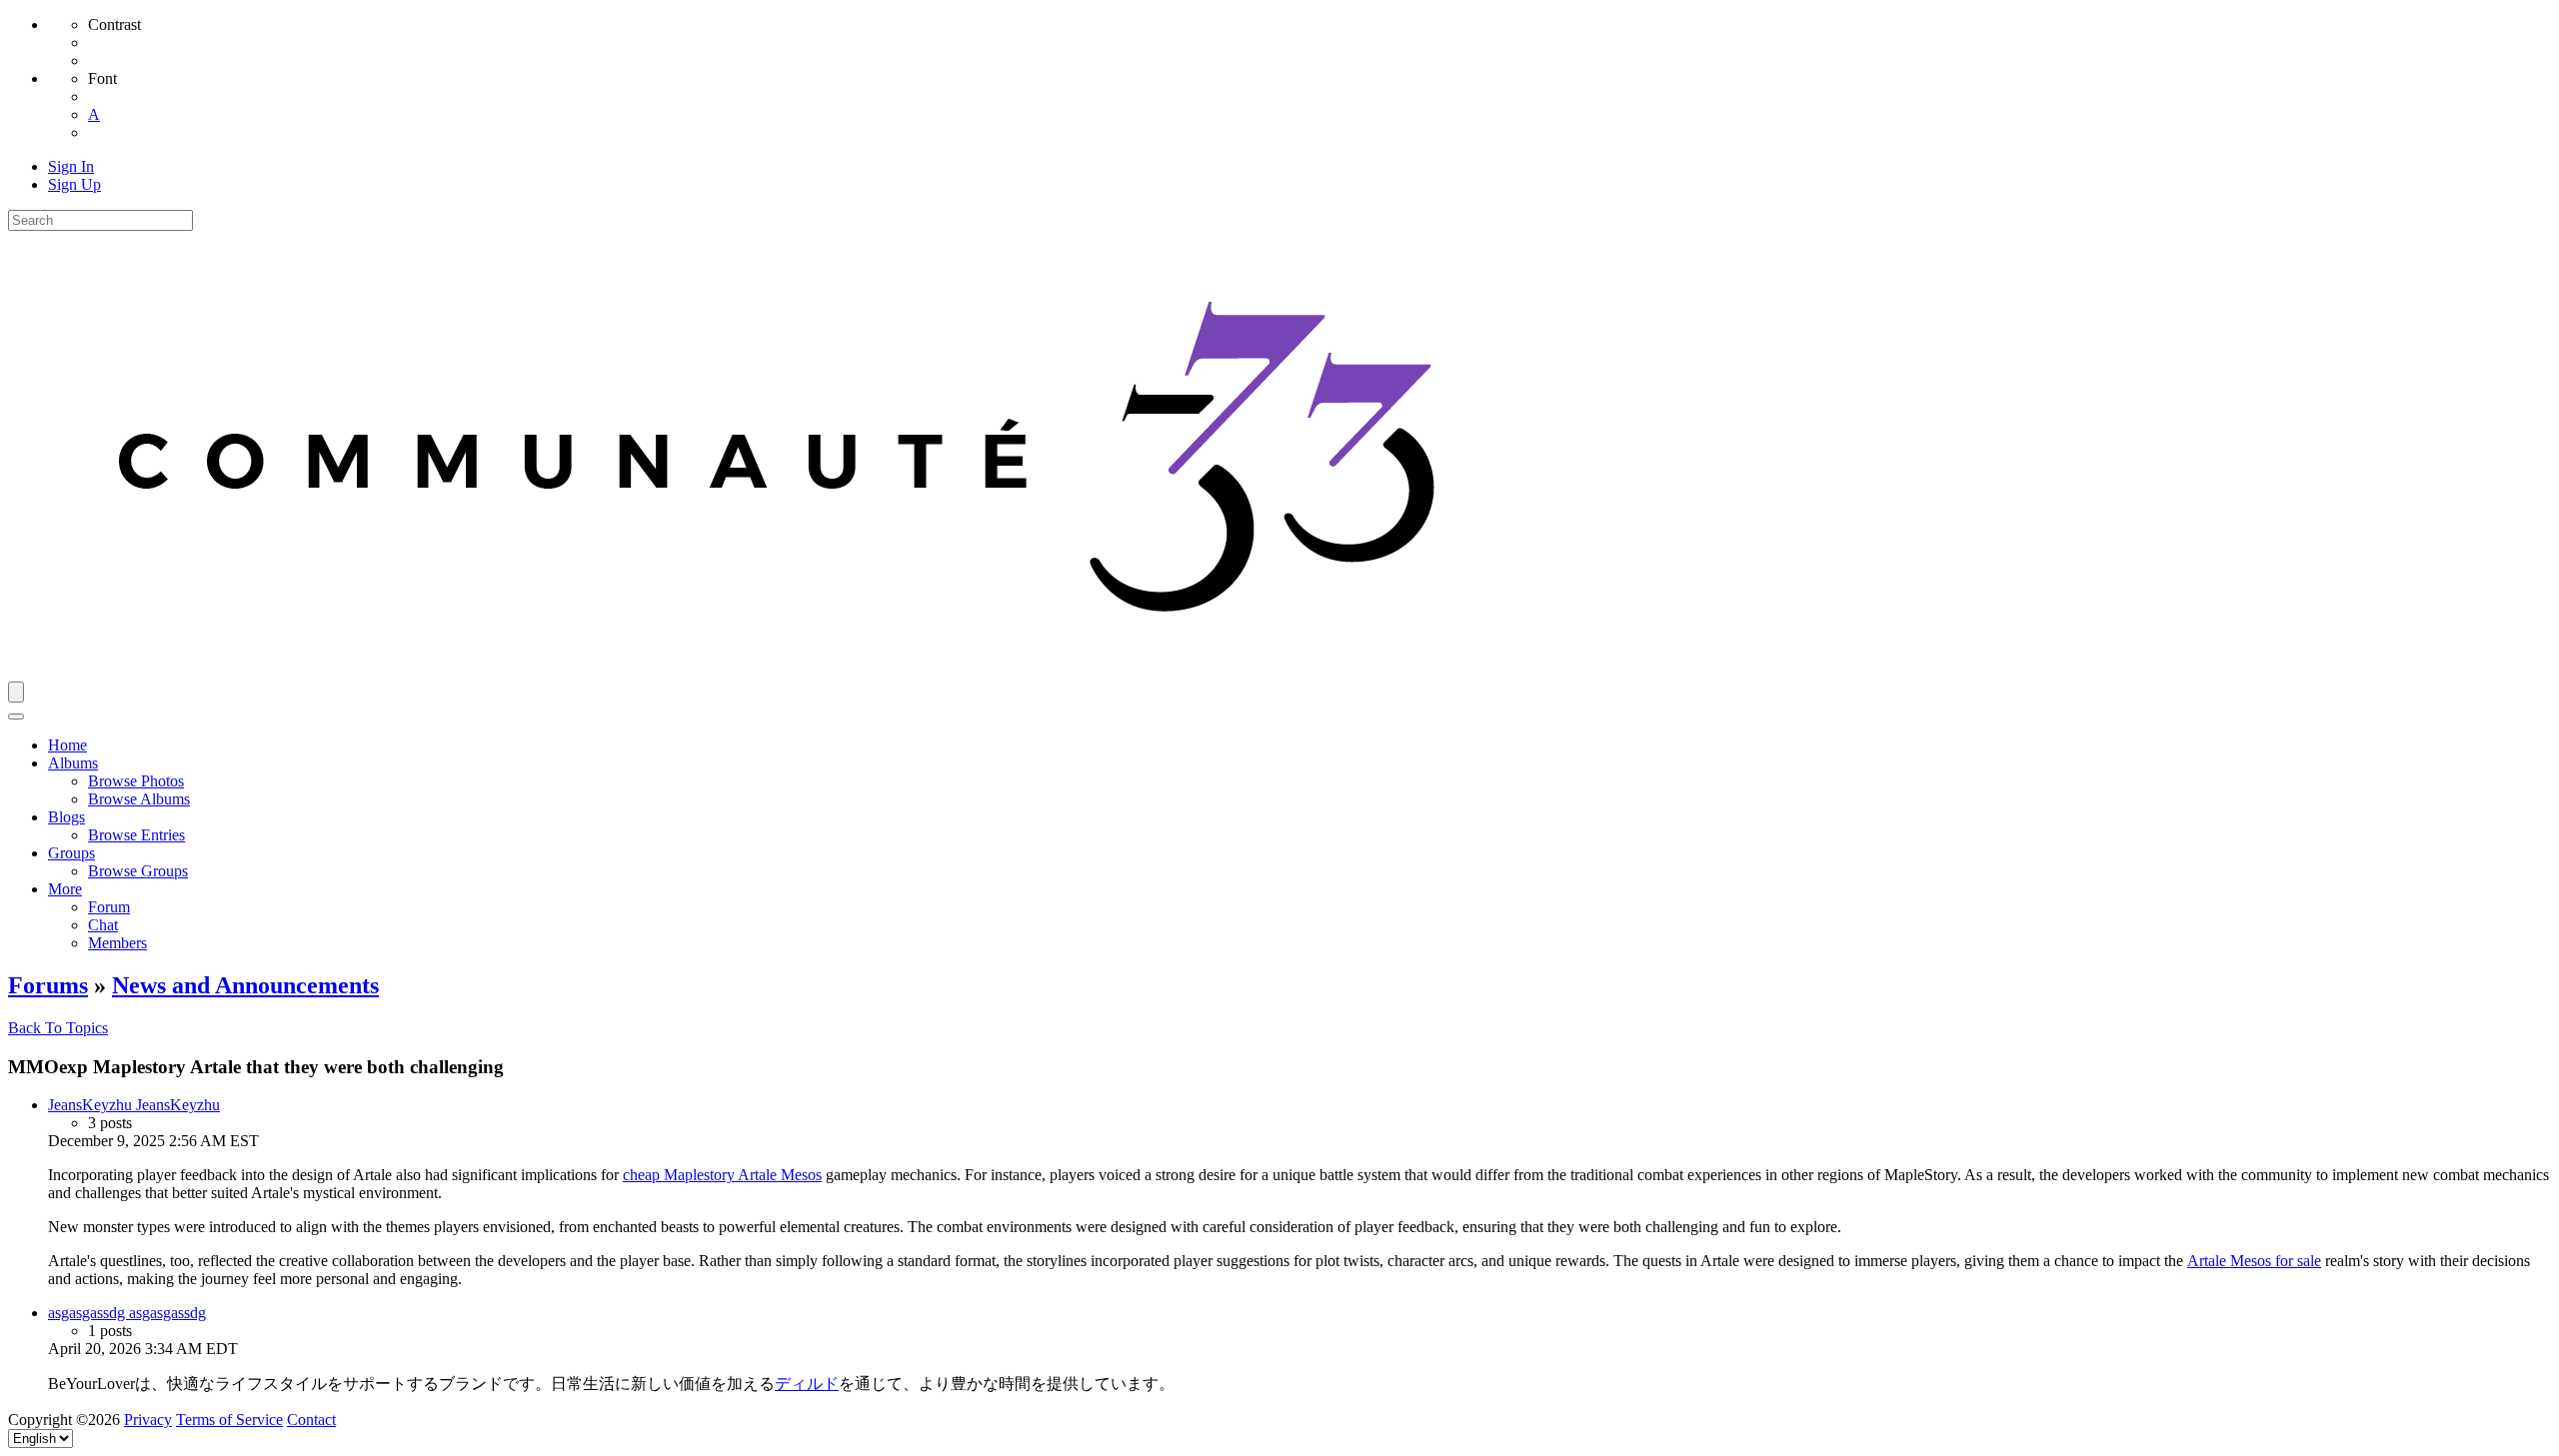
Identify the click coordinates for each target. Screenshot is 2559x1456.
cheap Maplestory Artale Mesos (722, 1175)
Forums (48, 985)
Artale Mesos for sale (2254, 1261)
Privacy (148, 1420)
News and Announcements (245, 985)
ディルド (807, 1384)
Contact (311, 1420)
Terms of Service (229, 1420)
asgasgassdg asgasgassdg (127, 1313)
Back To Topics (58, 1028)
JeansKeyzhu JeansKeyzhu (134, 1105)
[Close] (16, 717)
